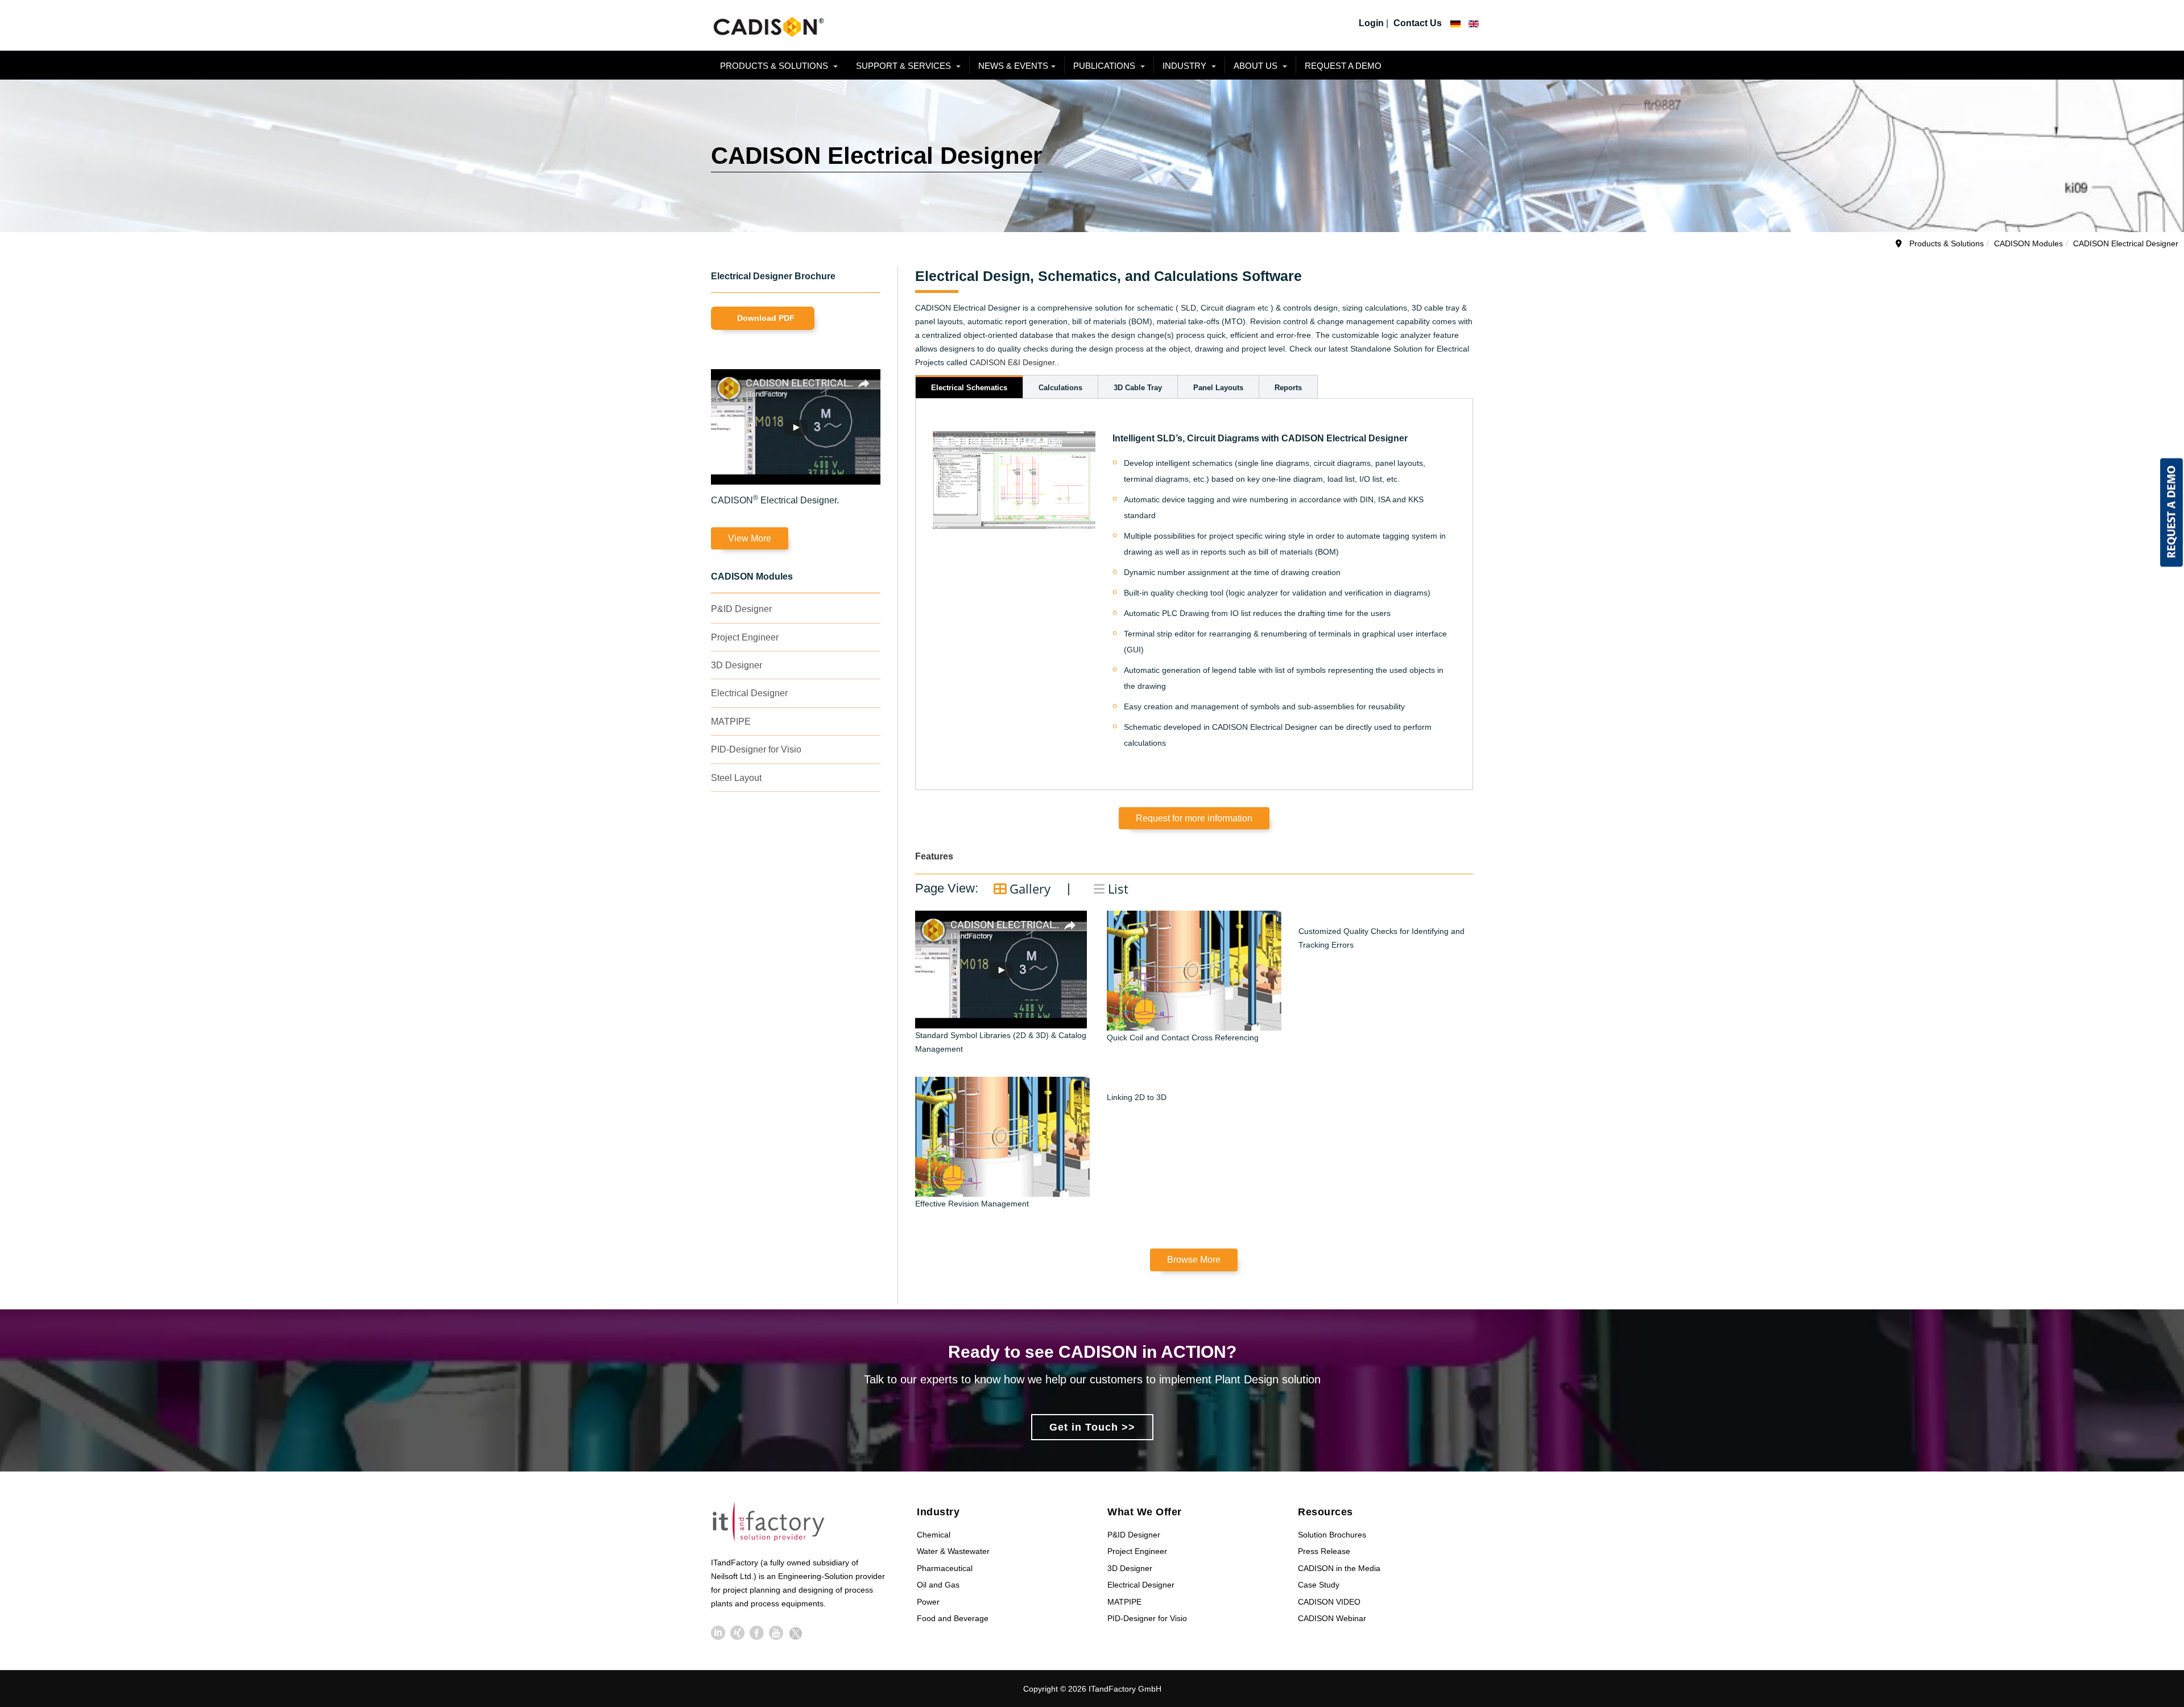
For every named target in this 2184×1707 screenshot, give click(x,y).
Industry (1186, 66)
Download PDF (766, 318)
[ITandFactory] (772, 1524)
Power (928, 1602)
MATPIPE (731, 722)
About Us (1257, 66)
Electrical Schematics (969, 388)
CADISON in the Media (1339, 1568)
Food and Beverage (953, 1618)
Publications (1105, 66)
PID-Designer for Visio (756, 749)
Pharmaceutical (945, 1568)
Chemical (934, 1535)
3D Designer (737, 665)
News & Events (1013, 66)
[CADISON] (768, 25)
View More (750, 538)
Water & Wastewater (953, 1551)
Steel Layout (736, 778)
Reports (1288, 388)
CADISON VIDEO (1329, 1602)
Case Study (1319, 1585)
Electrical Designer (749, 693)
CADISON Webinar (1332, 1618)
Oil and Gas (938, 1585)
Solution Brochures (1332, 1535)
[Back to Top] (2155, 1613)
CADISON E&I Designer (1012, 362)
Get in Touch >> (1092, 1427)
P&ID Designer (741, 609)
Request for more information (1194, 818)
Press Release (1324, 1551)
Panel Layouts (1218, 388)
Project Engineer (745, 637)
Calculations (1060, 388)
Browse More (1194, 1260)
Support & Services (905, 66)
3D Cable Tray (1138, 388)
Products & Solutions (775, 66)
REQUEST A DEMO (1343, 66)
